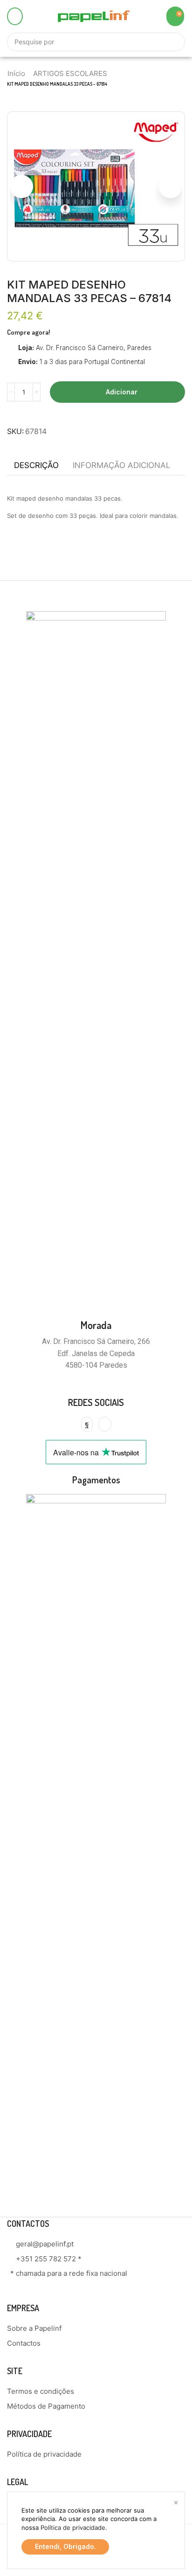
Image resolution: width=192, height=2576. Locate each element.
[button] (15, 16)
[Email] (105, 1424)
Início (16, 73)
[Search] (173, 42)
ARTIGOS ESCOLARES (70, 73)
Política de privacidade (73, 2528)
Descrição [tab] (36, 465)
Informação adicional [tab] (122, 465)
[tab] (36, 465)
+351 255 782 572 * (49, 2259)
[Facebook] (87, 1424)
